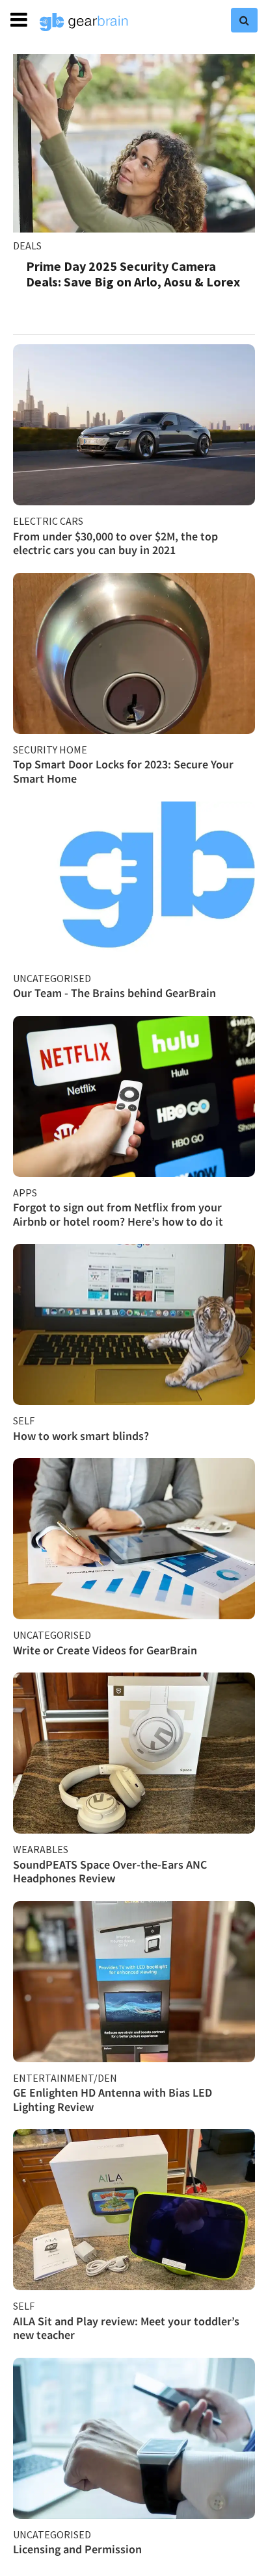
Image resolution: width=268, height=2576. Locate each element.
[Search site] (244, 20)
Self (24, 1421)
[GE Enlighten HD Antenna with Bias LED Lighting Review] (134, 1982)
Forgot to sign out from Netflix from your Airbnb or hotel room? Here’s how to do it (118, 1214)
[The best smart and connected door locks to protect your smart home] (134, 653)
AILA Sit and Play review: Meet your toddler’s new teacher (126, 2328)
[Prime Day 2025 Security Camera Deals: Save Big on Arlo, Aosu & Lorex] (134, 143)
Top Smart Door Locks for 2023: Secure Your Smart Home (123, 771)
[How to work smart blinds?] (134, 1324)
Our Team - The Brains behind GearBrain (114, 993)
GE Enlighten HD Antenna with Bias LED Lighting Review (113, 2100)
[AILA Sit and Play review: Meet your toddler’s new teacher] (134, 2210)
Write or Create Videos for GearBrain (105, 1650)
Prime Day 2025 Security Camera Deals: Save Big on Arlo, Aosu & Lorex (133, 274)
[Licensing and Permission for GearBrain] (134, 2438)
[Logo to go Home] (84, 22)
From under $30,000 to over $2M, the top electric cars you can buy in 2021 (115, 543)
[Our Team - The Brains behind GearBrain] (134, 882)
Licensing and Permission (77, 2549)
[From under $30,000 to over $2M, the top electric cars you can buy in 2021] (134, 425)
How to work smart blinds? (81, 1436)
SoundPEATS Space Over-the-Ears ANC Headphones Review (110, 1872)
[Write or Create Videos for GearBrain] (134, 1539)
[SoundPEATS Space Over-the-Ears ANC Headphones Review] (134, 1753)
